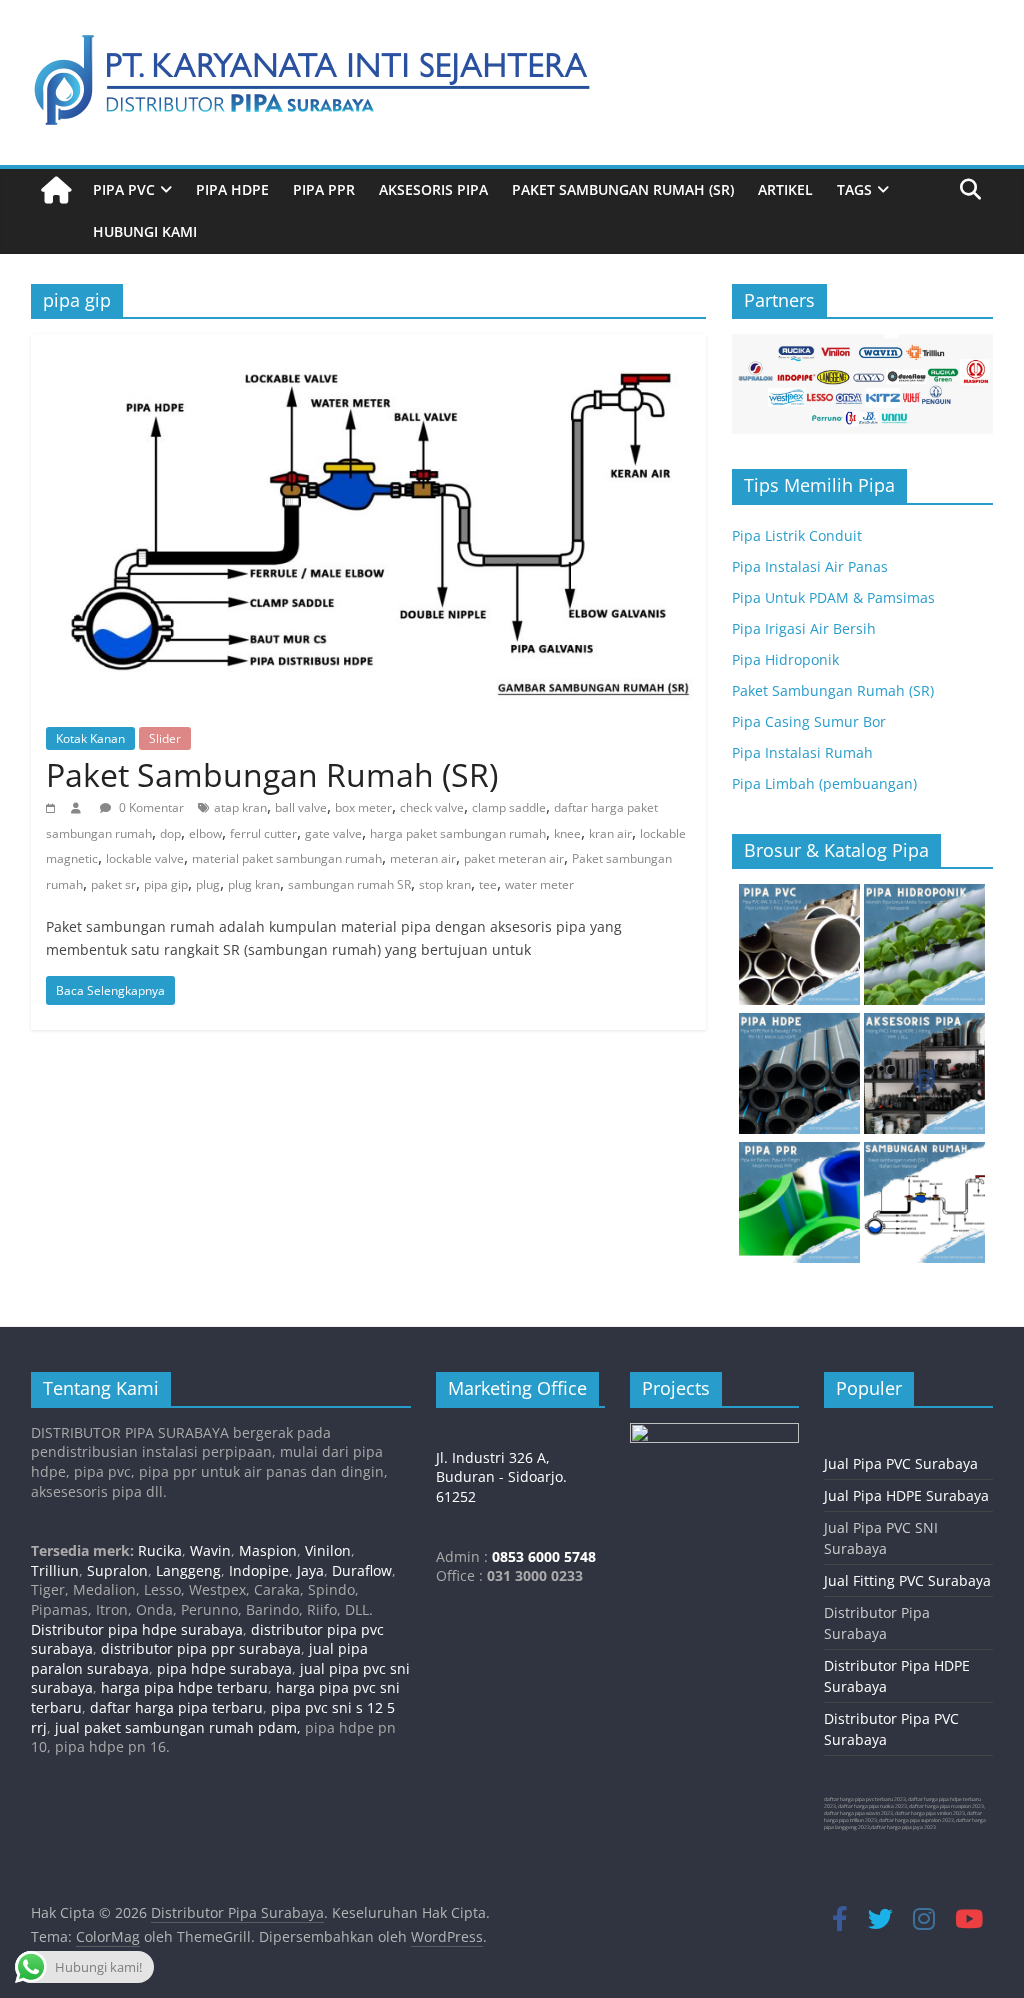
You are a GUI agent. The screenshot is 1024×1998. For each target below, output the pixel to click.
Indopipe (259, 1570)
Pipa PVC (124, 189)
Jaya (310, 1570)
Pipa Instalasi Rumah (802, 752)
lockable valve (145, 858)
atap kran (240, 807)
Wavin (210, 1550)
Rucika (160, 1550)
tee (488, 884)
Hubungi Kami (145, 231)
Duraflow (362, 1570)
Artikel (785, 189)
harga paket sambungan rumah (458, 833)
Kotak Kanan (90, 738)
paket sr (113, 884)
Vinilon (328, 1550)
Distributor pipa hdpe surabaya (137, 1629)
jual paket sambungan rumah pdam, (178, 1727)
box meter (363, 807)
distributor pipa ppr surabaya (201, 1648)
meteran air (423, 858)
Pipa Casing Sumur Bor (809, 721)
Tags (854, 189)
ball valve (301, 807)
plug (208, 884)
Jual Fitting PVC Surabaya (907, 1580)
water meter (539, 884)
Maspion (268, 1550)
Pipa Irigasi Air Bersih (804, 628)
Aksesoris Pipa (433, 189)
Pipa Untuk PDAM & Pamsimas (833, 597)
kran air (610, 833)
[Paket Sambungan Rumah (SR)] (368, 346)
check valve (432, 807)
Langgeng (188, 1570)
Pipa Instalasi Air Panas (810, 566)
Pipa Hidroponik (785, 659)
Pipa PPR (324, 189)
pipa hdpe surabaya (224, 1668)
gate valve (333, 833)
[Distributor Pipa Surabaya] (56, 190)
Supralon (117, 1570)
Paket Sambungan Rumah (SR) (623, 189)
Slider (165, 738)
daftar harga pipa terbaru (176, 1707)
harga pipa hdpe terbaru (184, 1687)
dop (170, 833)
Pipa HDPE (232, 189)
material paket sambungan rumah (287, 858)
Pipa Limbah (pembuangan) (824, 783)
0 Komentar (150, 807)
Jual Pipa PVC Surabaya (901, 1463)
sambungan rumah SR (349, 884)
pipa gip (166, 884)
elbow (205, 833)
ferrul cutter (263, 833)
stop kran (445, 884)
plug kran (254, 884)
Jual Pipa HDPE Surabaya (906, 1495)
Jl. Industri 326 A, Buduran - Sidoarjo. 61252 (501, 1477)
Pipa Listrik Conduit (797, 535)
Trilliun (55, 1570)
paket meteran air (514, 858)
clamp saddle (509, 807)
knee (567, 833)
